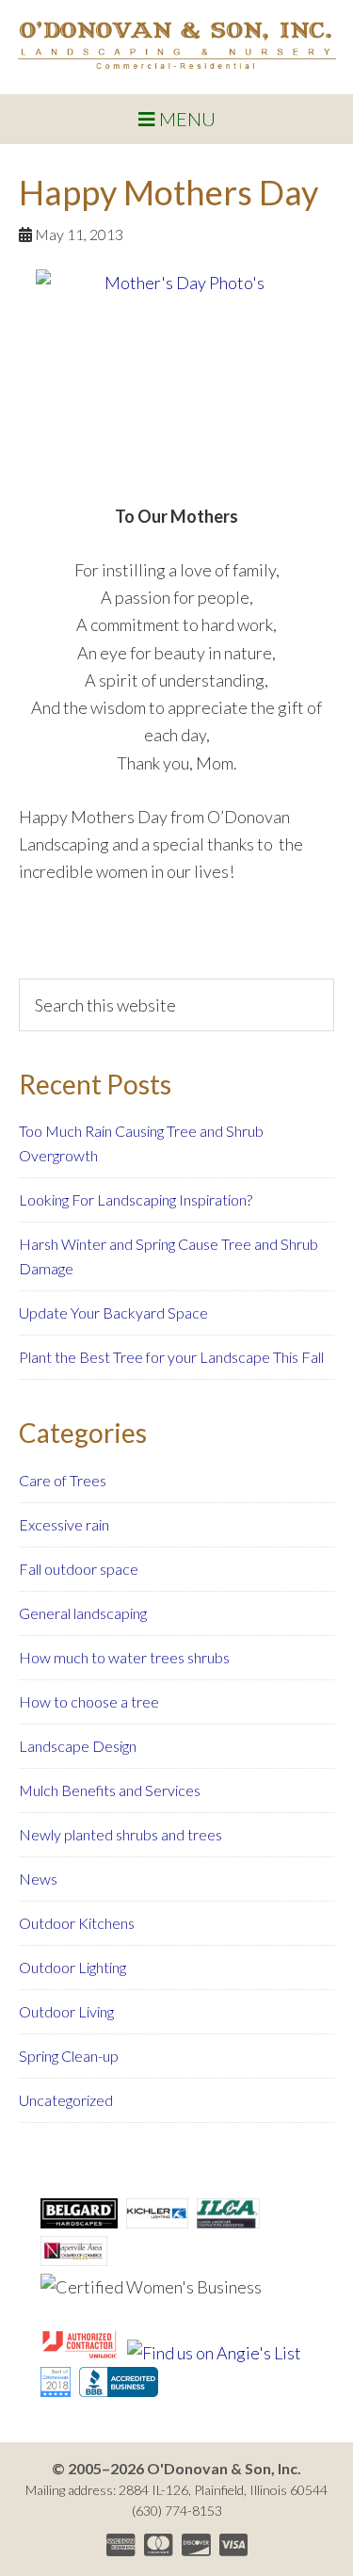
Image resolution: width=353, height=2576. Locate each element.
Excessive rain (64, 1524)
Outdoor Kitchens (77, 1923)
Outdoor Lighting (72, 1967)
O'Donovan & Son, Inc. (176, 45)
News (38, 1879)
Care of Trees (63, 1480)
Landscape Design (78, 1746)
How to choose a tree (89, 1701)
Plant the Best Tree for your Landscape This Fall (171, 1357)
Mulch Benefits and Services (110, 1790)
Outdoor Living (66, 2011)
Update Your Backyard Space (113, 1312)
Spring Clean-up (69, 2056)
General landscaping (83, 1613)
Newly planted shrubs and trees (120, 1834)
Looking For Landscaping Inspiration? (136, 1199)
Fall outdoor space (79, 1569)
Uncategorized (66, 2100)
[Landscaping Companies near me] (56, 2390)
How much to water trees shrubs (124, 1657)
